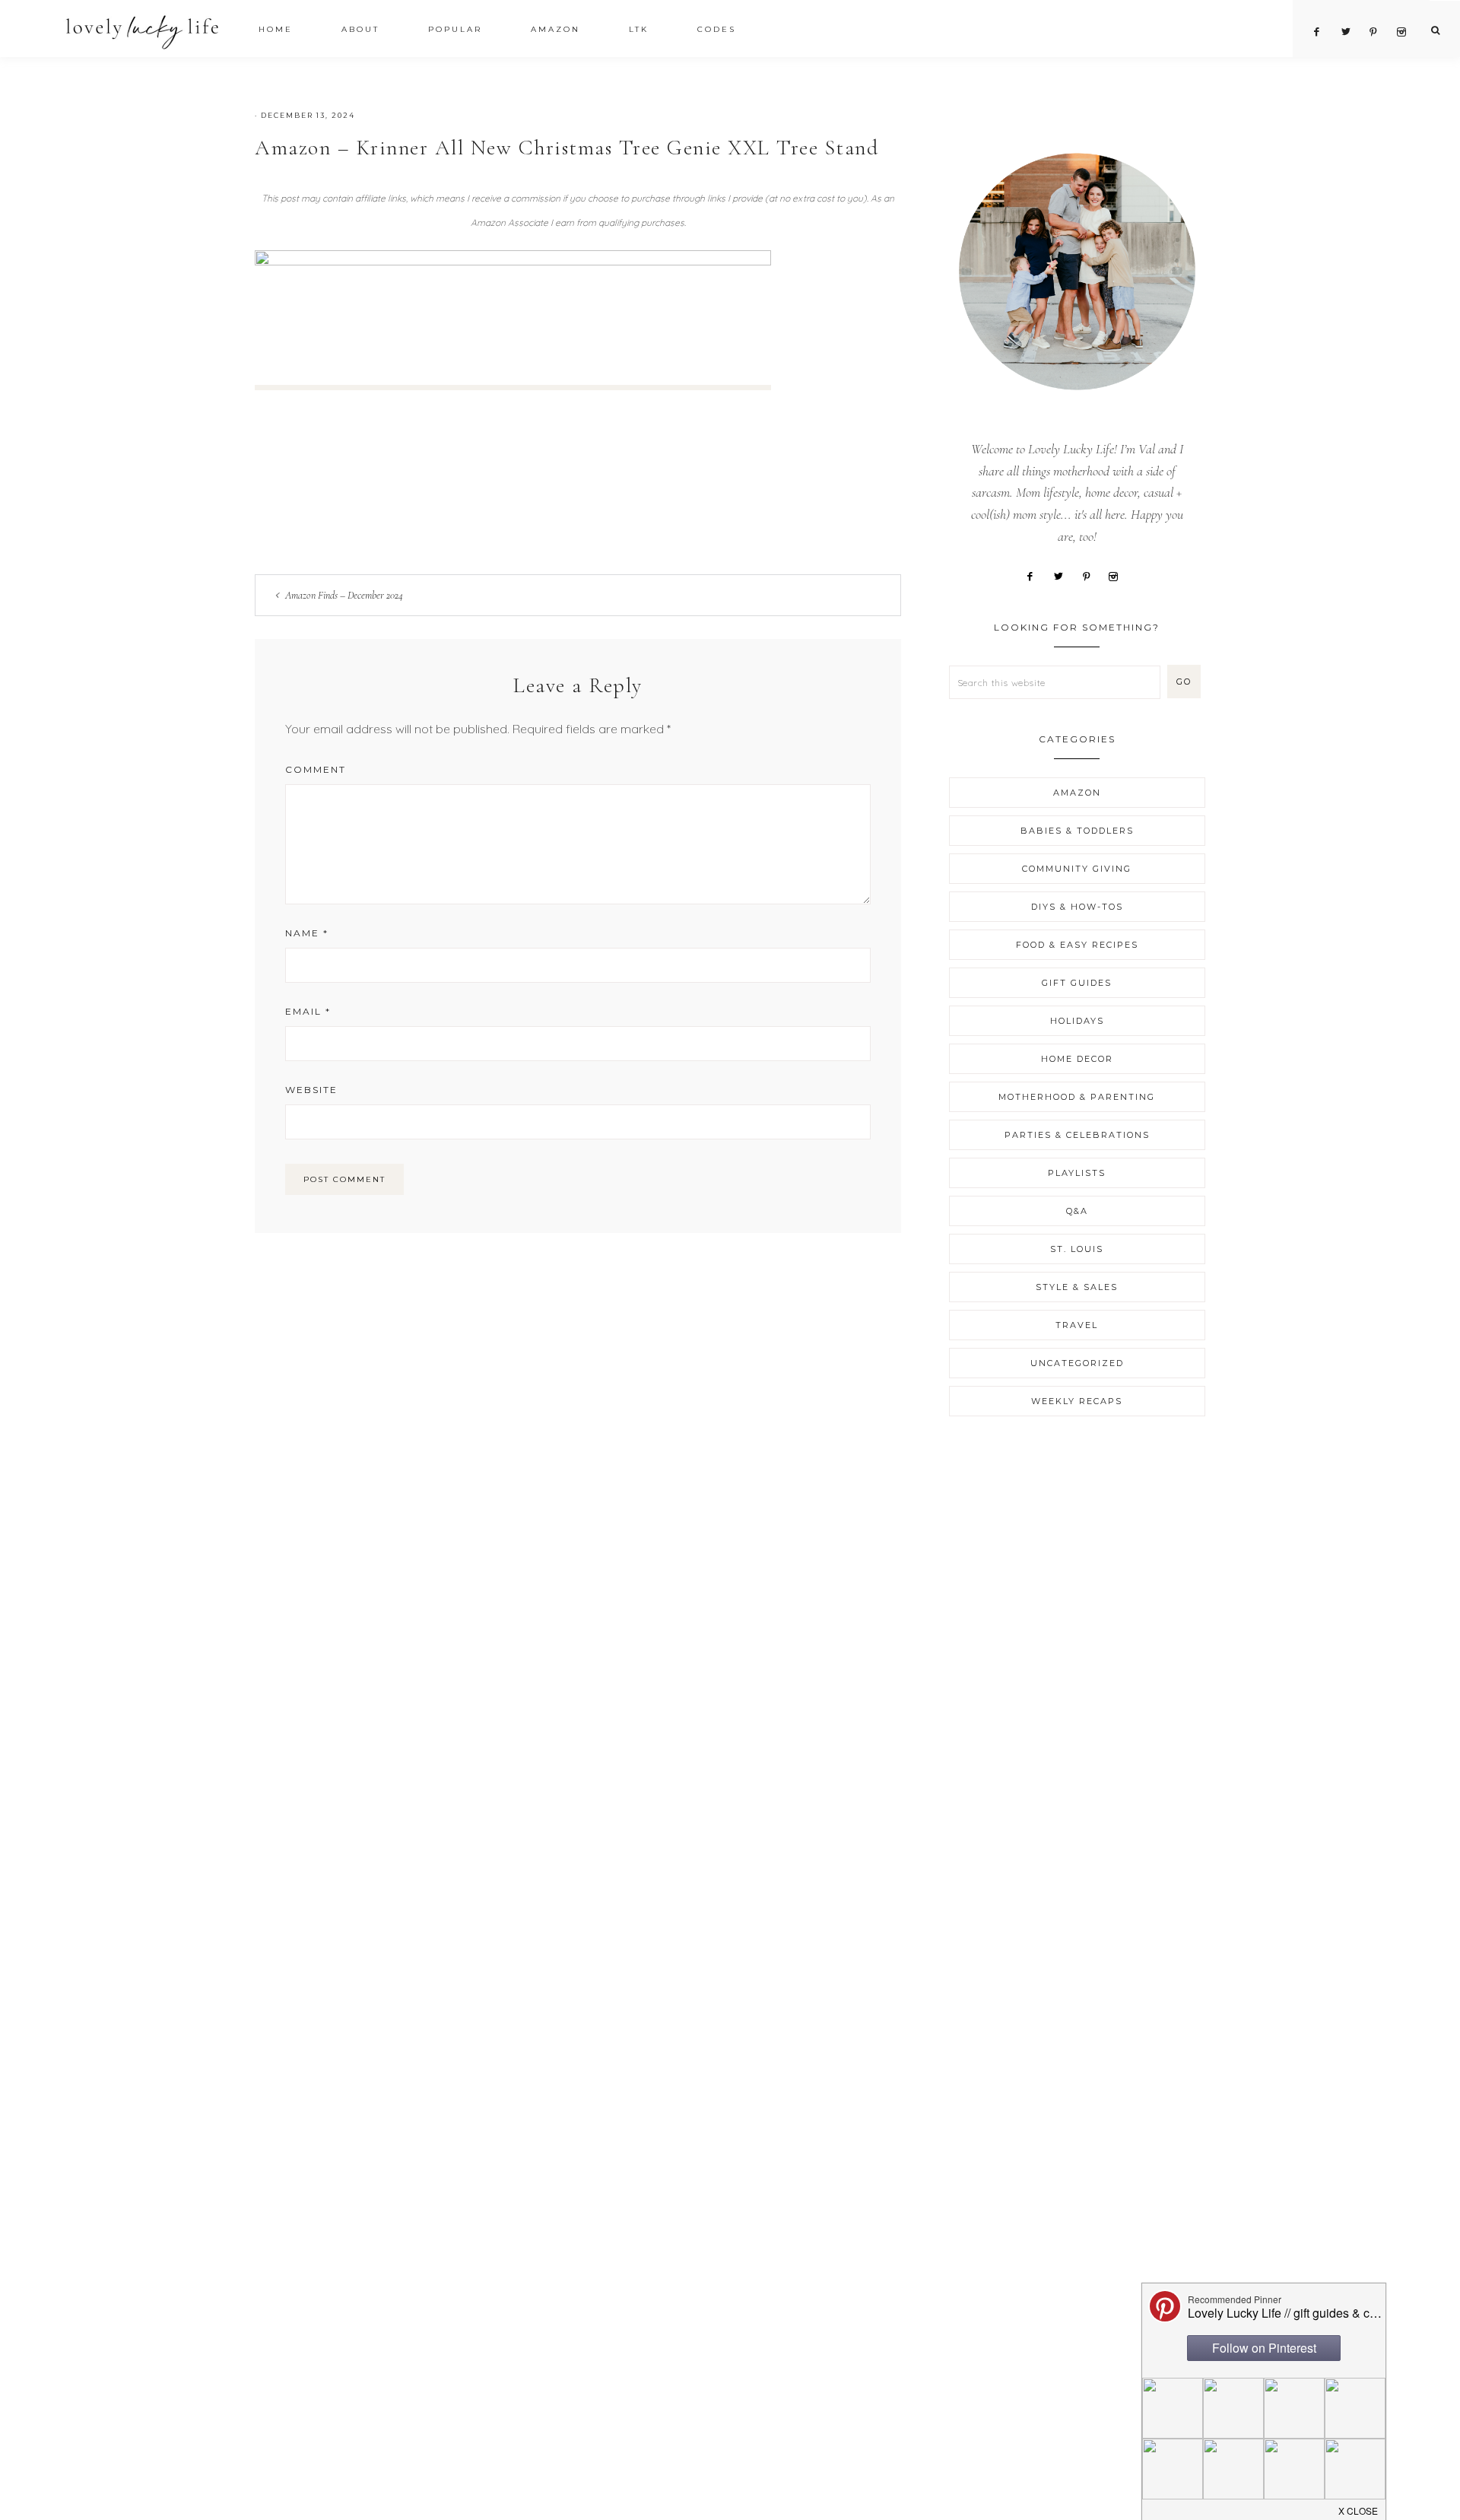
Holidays (1077, 1021)
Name (307, 933)
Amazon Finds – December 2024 (344, 595)
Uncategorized (1077, 1363)
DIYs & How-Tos (1077, 907)
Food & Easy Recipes (1077, 945)
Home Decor (1077, 1059)
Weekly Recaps (1077, 1401)
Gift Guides (1077, 983)
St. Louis (1077, 1249)
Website (311, 1090)
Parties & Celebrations (1077, 1135)
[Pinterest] (1092, 575)
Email (308, 1011)
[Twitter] (1063, 575)
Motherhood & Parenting (1077, 1097)
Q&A (1077, 1211)
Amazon (1077, 793)
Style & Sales (1077, 1287)
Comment (316, 769)
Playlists (1077, 1173)
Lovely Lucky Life (143, 32)
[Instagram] (1119, 575)
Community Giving (1077, 869)
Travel (1077, 1325)
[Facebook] (1035, 575)
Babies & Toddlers (1077, 831)
